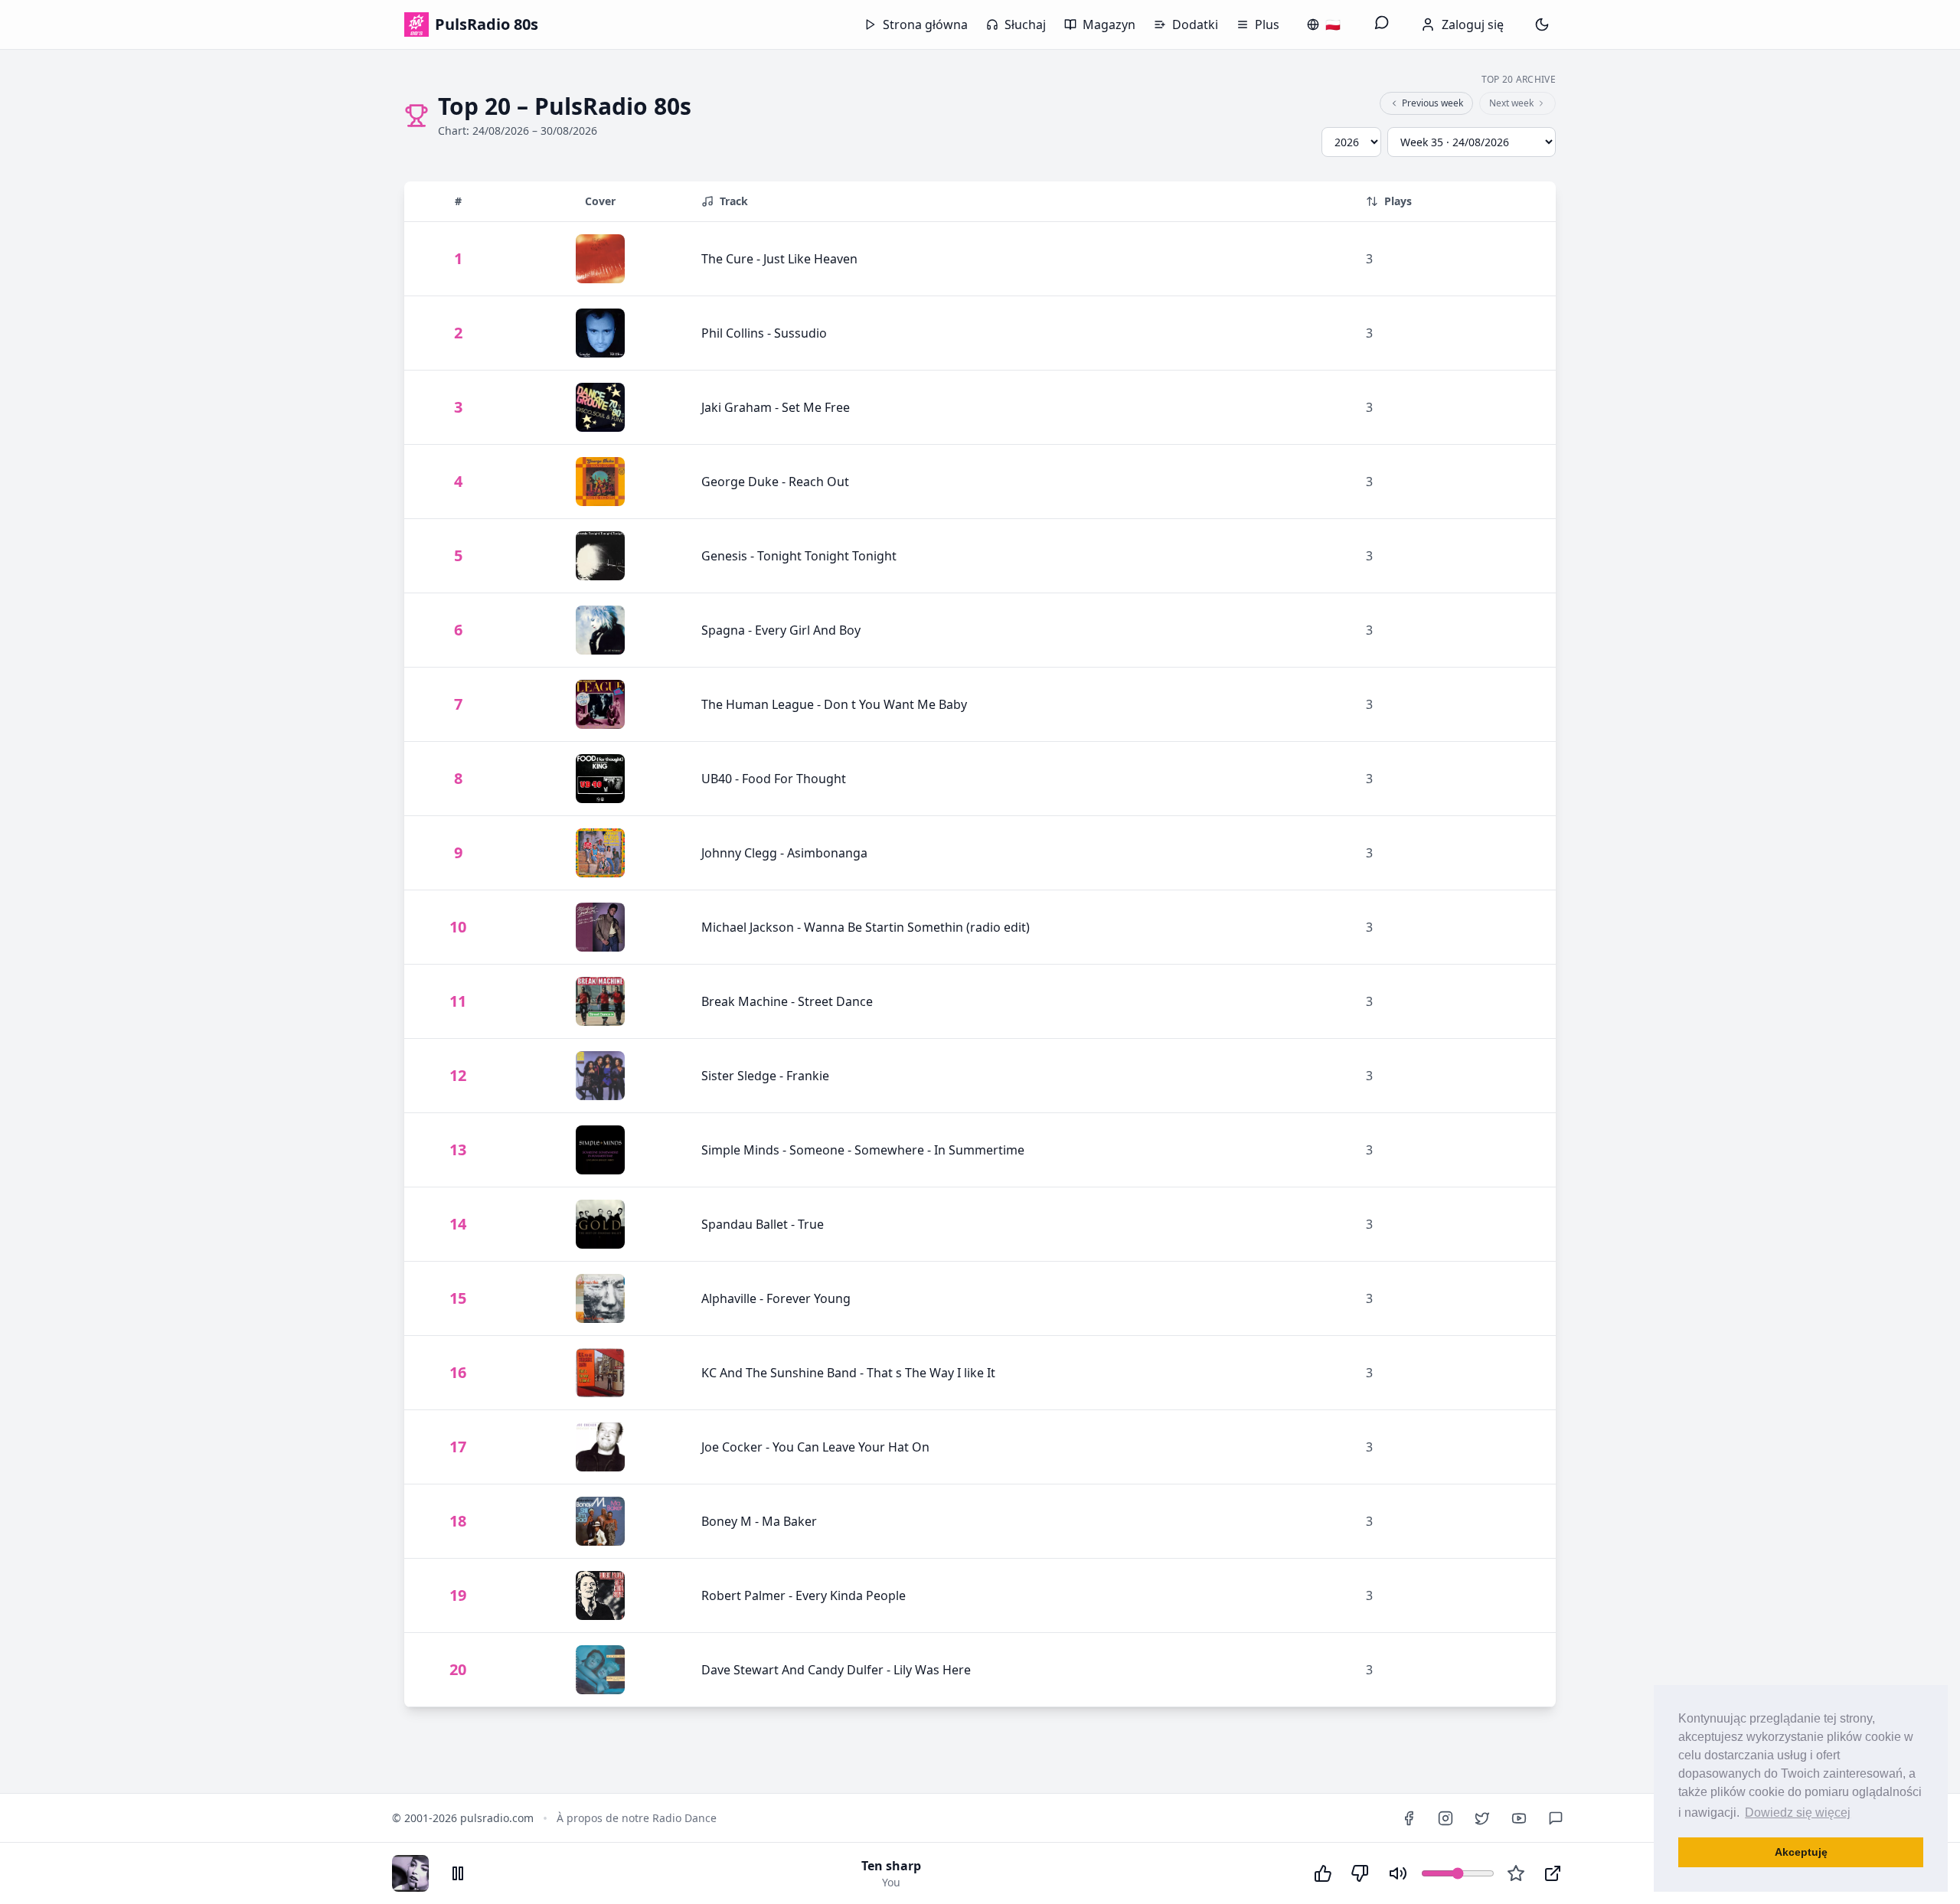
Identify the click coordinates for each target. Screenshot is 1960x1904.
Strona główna (925, 24)
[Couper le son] (1398, 1873)
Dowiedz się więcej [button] (1798, 1813)
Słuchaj (1025, 24)
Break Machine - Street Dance (787, 1001)
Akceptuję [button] (1801, 1852)
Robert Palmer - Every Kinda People (804, 1595)
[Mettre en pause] (458, 1873)
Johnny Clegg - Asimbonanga (784, 853)
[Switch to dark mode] (1542, 24)
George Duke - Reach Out (775, 482)
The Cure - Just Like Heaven (779, 259)
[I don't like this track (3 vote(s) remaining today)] (1360, 1873)
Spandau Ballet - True (763, 1224)
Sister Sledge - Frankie (765, 1076)
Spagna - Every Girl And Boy (781, 630)
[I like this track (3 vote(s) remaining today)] (1323, 1873)
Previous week (1432, 103)
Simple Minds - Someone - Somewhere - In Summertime (863, 1150)
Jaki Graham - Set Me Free (776, 407)
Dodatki (1195, 24)
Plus (1267, 24)
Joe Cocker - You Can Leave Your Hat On (815, 1447)
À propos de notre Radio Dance (637, 1818)
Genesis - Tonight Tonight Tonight (799, 556)
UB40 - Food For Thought (774, 779)
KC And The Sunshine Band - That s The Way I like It (848, 1373)
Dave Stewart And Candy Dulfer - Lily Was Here (836, 1670)
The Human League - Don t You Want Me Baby (834, 704)
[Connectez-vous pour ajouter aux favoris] (1516, 1873)
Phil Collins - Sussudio (764, 333)
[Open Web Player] (1553, 1873)
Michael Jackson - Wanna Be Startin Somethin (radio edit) (866, 927)
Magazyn (1109, 24)
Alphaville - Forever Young (776, 1298)
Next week (1511, 103)
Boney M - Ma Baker (759, 1521)
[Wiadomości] (1382, 24)
